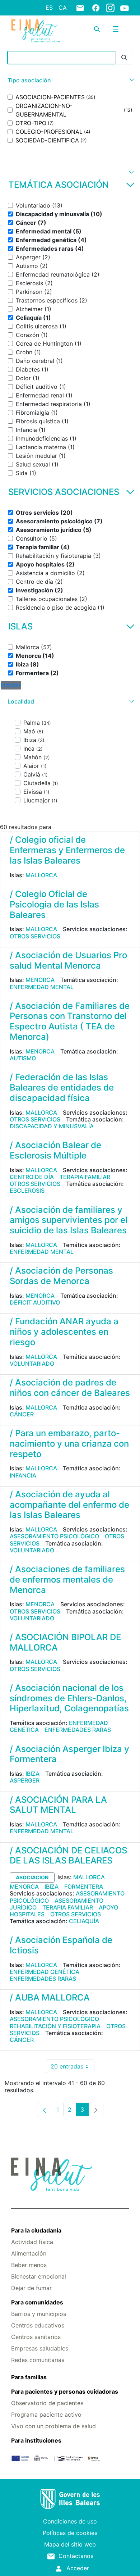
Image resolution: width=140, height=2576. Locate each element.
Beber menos (29, 2265)
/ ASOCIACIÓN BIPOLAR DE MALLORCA (65, 1642)
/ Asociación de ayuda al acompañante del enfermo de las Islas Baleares (69, 1505)
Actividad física (32, 2242)
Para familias (29, 2377)
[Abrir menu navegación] (116, 29)
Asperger (25, 1780)
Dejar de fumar (31, 2288)
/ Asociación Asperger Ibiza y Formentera (69, 1754)
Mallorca (41, 875)
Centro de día (32, 1177)
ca (63, 8)
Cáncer (22, 1414)
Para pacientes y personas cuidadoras (65, 2391)
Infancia (23, 1475)
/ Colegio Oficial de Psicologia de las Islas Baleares (54, 904)
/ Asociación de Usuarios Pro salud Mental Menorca (68, 960)
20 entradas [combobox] (73, 2068)
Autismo (23, 1058)
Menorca (40, 980)
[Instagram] (110, 8)
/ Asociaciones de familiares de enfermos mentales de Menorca (67, 1580)
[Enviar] (124, 58)
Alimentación (29, 2253)
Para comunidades (37, 2302)
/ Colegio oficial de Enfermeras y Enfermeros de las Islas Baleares (67, 850)
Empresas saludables (40, 2348)
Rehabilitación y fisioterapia (55, 2026)
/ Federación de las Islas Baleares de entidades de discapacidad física (62, 1087)
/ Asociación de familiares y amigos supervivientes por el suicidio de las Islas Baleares (69, 1220)
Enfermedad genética (45, 1972)
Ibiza (32, 1774)
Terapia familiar (85, 1177)
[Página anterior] (45, 2110)
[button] (70, 80)
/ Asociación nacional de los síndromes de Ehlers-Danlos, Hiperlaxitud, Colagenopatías (69, 1698)
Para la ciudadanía (36, 2230)
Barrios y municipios (39, 2314)
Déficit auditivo (35, 1302)
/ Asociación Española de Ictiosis (61, 1945)
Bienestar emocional (39, 2276)
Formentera (84, 1887)
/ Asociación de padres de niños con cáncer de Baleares (70, 1388)
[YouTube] (125, 8)
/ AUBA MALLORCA (50, 1997)
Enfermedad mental (42, 987)
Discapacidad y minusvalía (52, 1126)
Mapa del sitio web (70, 2544)
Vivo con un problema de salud (53, 2426)
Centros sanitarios (36, 2337)
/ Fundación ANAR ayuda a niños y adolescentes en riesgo (64, 1332)
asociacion (32, 1877)
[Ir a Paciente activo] (36, 31)
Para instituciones (36, 2440)
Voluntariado (32, 1364)
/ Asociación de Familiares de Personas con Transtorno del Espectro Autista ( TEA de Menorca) (70, 1021)
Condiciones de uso (70, 2521)
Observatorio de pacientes (47, 2403)
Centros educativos (38, 2325)
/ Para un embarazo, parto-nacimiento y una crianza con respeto (69, 1444)
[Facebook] (96, 8)
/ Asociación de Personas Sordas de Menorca (61, 1276)
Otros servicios (35, 936)
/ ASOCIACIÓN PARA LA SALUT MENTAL (58, 1805)
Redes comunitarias (38, 2360)
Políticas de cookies (70, 2533)
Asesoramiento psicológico (54, 1536)
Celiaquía (84, 1921)
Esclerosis (27, 1191)
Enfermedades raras (78, 1730)
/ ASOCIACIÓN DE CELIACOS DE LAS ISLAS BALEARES (68, 1856)
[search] (97, 29)
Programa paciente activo (46, 2415)
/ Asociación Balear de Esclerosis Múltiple (55, 1150)
